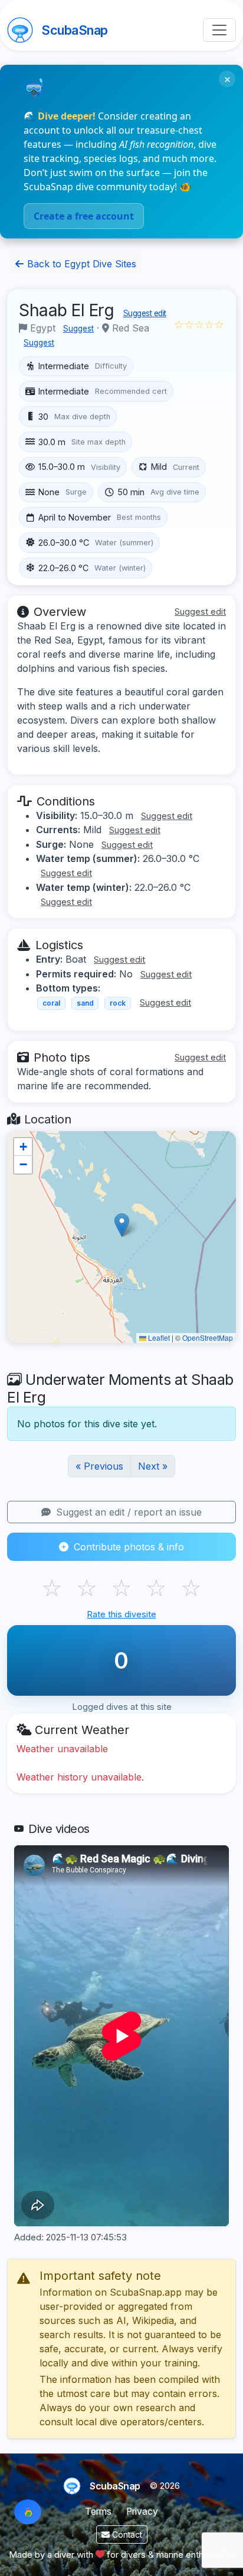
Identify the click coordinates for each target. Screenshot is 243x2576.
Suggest (78, 329)
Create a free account (84, 216)
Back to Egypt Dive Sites (80, 264)
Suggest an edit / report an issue (127, 1512)
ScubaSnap (75, 30)
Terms (98, 2512)
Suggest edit (145, 313)
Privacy (142, 2512)
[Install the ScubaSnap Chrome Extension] (28, 2512)
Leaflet (158, 1337)
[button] (122, 1225)
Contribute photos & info (127, 1547)
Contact (126, 2534)
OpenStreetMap (208, 1337)
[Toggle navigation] (219, 30)
